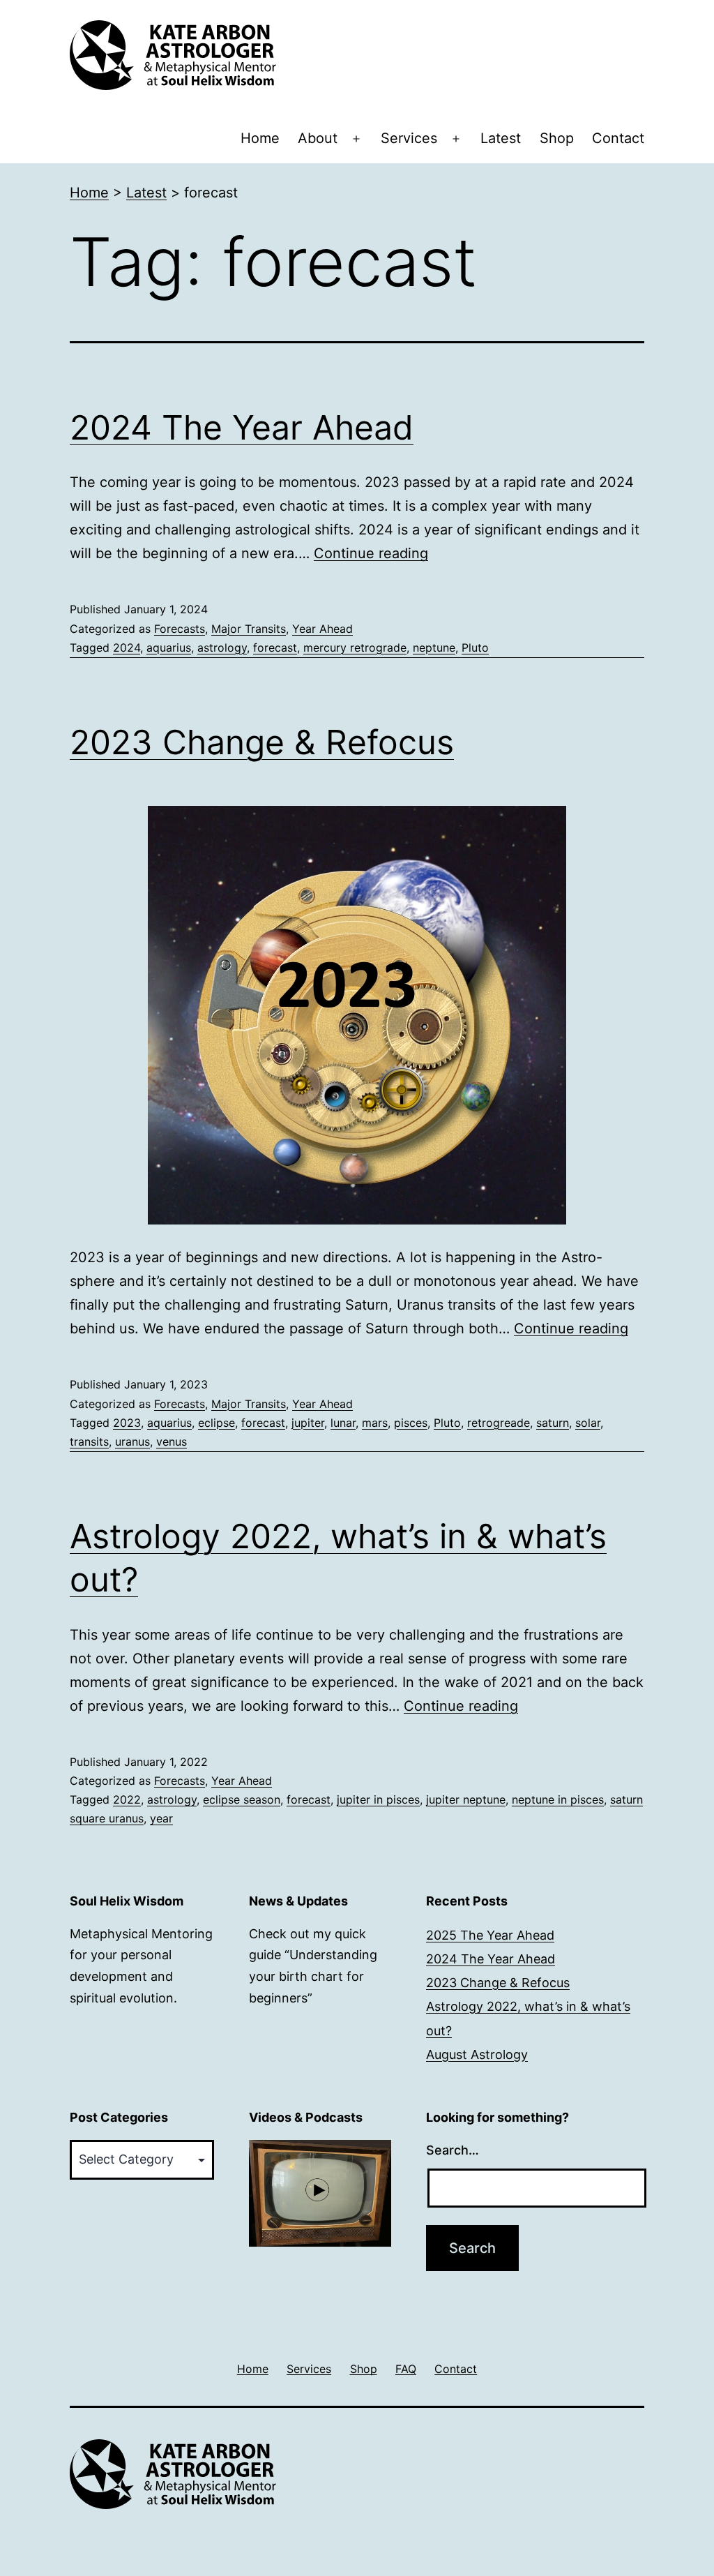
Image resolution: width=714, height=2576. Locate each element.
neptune (434, 647)
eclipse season (242, 1799)
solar (588, 1423)
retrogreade (499, 1423)
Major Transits (249, 629)
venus (172, 1441)
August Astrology (477, 2054)
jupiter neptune (466, 1799)
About (318, 138)
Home (260, 138)
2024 (127, 647)
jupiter (308, 1423)
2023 (127, 1423)
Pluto (475, 647)
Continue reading (371, 553)
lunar (343, 1423)
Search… (453, 2150)
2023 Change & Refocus (262, 742)
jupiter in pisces (378, 1799)
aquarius (169, 647)
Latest (501, 138)
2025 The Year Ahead (490, 1935)
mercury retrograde (355, 647)
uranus (132, 1441)
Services (409, 138)
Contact (618, 138)
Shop (557, 138)
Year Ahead (322, 629)
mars (375, 1423)
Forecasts (180, 629)
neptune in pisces (558, 1799)
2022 (127, 1799)
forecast (275, 647)
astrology (222, 647)
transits (89, 1441)
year (161, 1818)
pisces (411, 1423)
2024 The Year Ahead (242, 427)
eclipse (217, 1423)
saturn (553, 1423)
